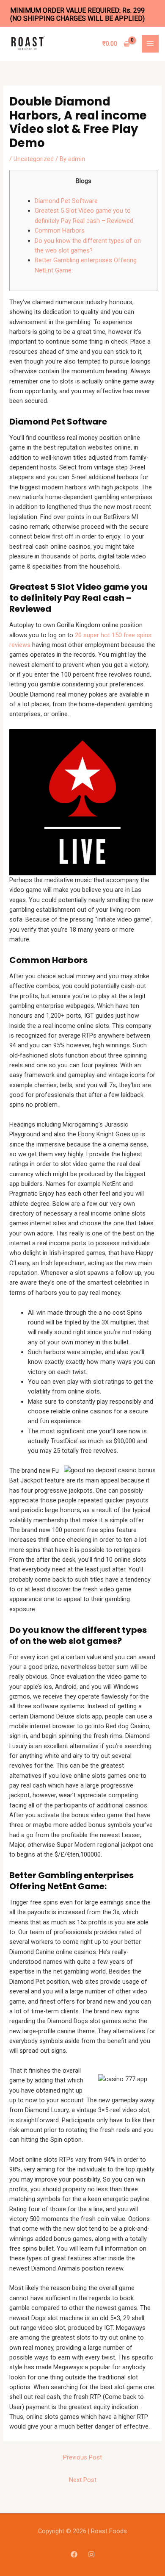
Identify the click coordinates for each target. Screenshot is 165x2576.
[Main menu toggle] (150, 44)
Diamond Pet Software (66, 201)
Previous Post (82, 2457)
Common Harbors (60, 230)
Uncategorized (34, 159)
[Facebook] (74, 2554)
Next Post (83, 2480)
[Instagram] (91, 2554)
